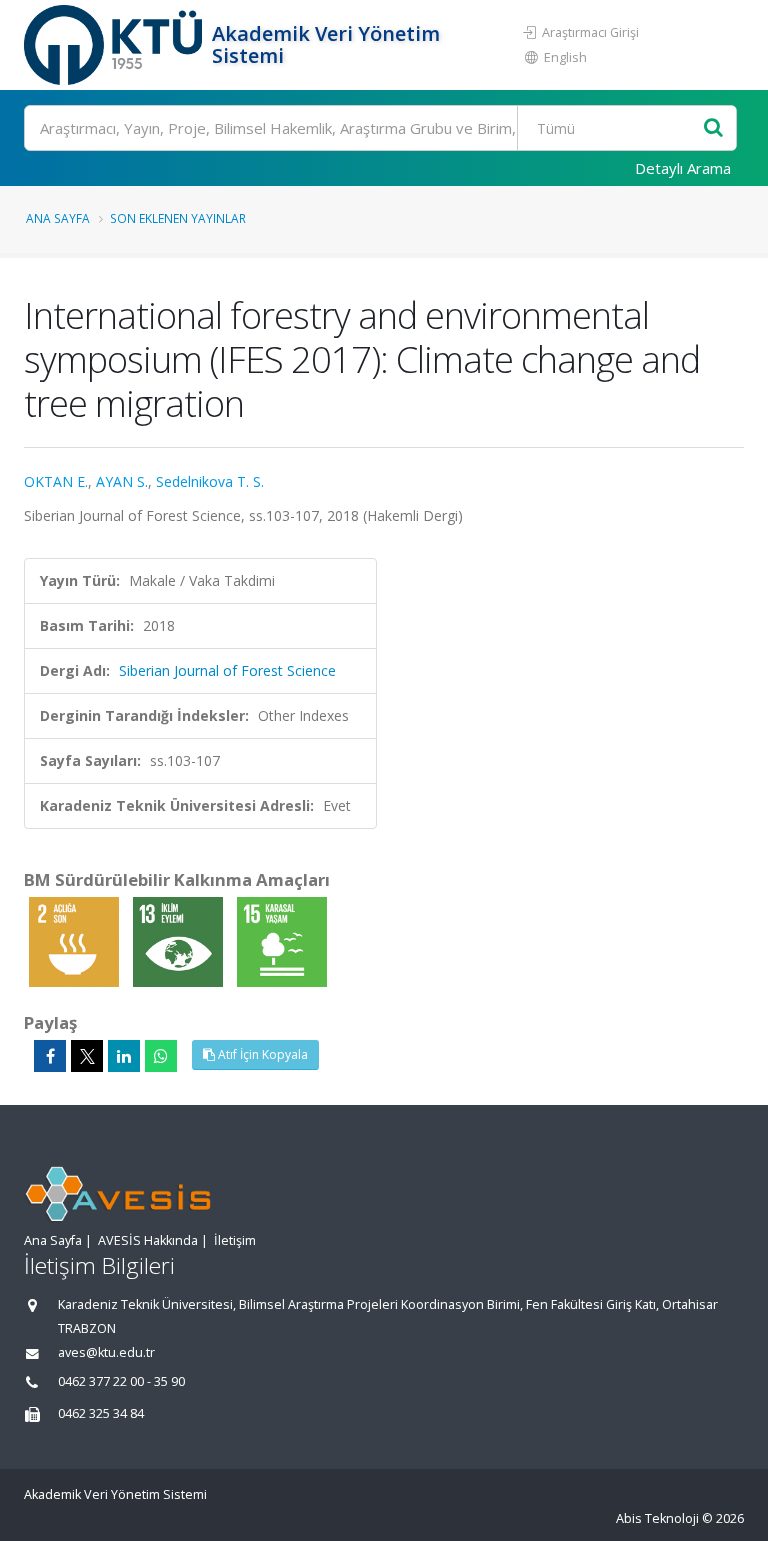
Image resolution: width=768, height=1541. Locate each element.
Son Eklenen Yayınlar (178, 218)
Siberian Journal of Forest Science (227, 670)
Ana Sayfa (58, 218)
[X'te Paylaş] (87, 1056)
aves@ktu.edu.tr (106, 1352)
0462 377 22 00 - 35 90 (121, 1381)
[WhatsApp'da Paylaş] (161, 1056)
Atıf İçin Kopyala (261, 1054)
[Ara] (713, 128)
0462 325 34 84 (101, 1413)
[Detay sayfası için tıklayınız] (76, 940)
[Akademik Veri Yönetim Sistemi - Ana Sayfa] (115, 45)
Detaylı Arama (683, 168)
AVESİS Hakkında (148, 1240)
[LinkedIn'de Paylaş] (124, 1056)
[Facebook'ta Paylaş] (50, 1056)
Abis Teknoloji (657, 1518)
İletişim (235, 1240)
